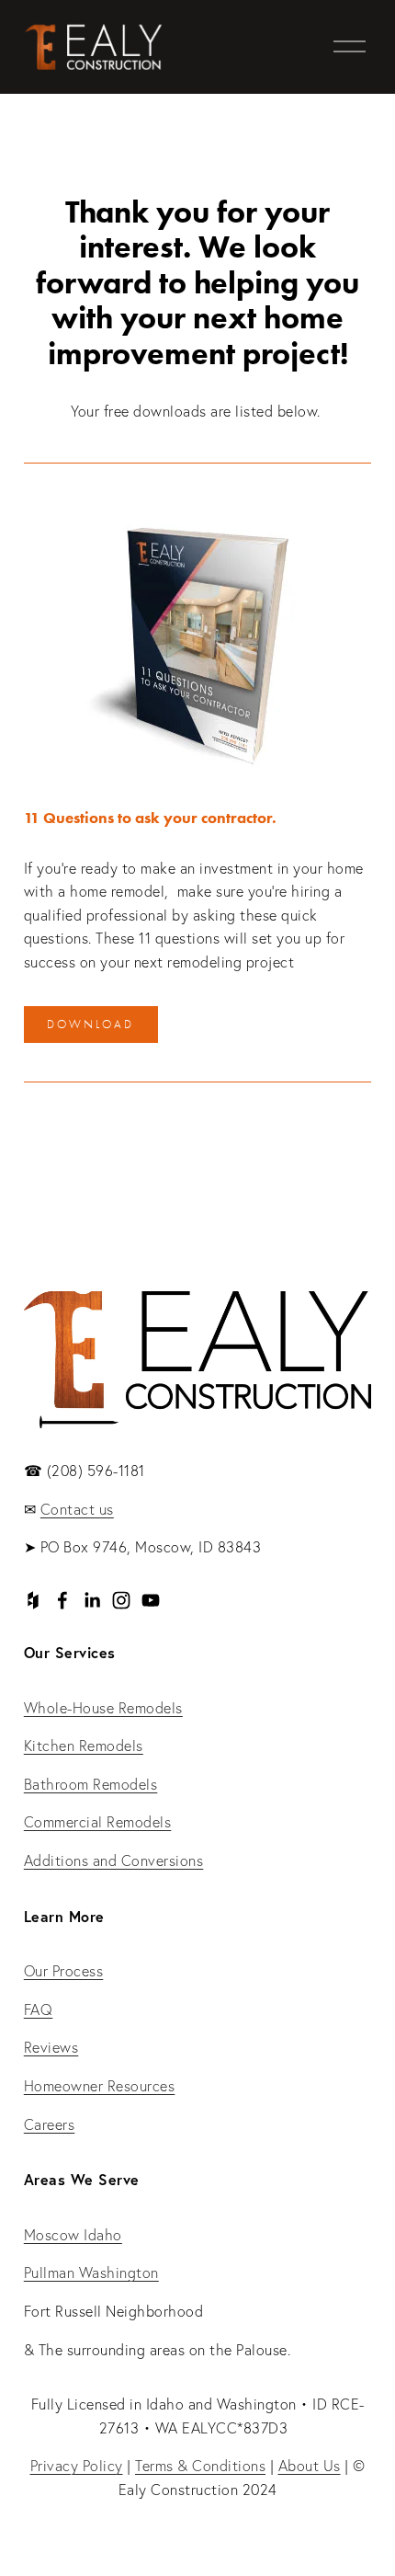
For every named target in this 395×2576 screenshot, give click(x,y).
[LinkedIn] (92, 1600)
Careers (50, 2124)
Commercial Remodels (98, 1822)
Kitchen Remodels (84, 1746)
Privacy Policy (77, 2466)
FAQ (39, 2009)
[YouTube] (151, 1600)
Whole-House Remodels (103, 1708)
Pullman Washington (91, 2273)
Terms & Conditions (200, 2466)
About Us (310, 2466)
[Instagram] (121, 1600)
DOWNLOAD (90, 1024)
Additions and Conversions (114, 1860)
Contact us (77, 1509)
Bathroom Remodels (91, 1784)
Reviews (51, 2047)
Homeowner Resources (100, 2086)
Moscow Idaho (73, 2235)
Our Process (64, 1971)
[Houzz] (33, 1600)
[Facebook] (62, 1600)
